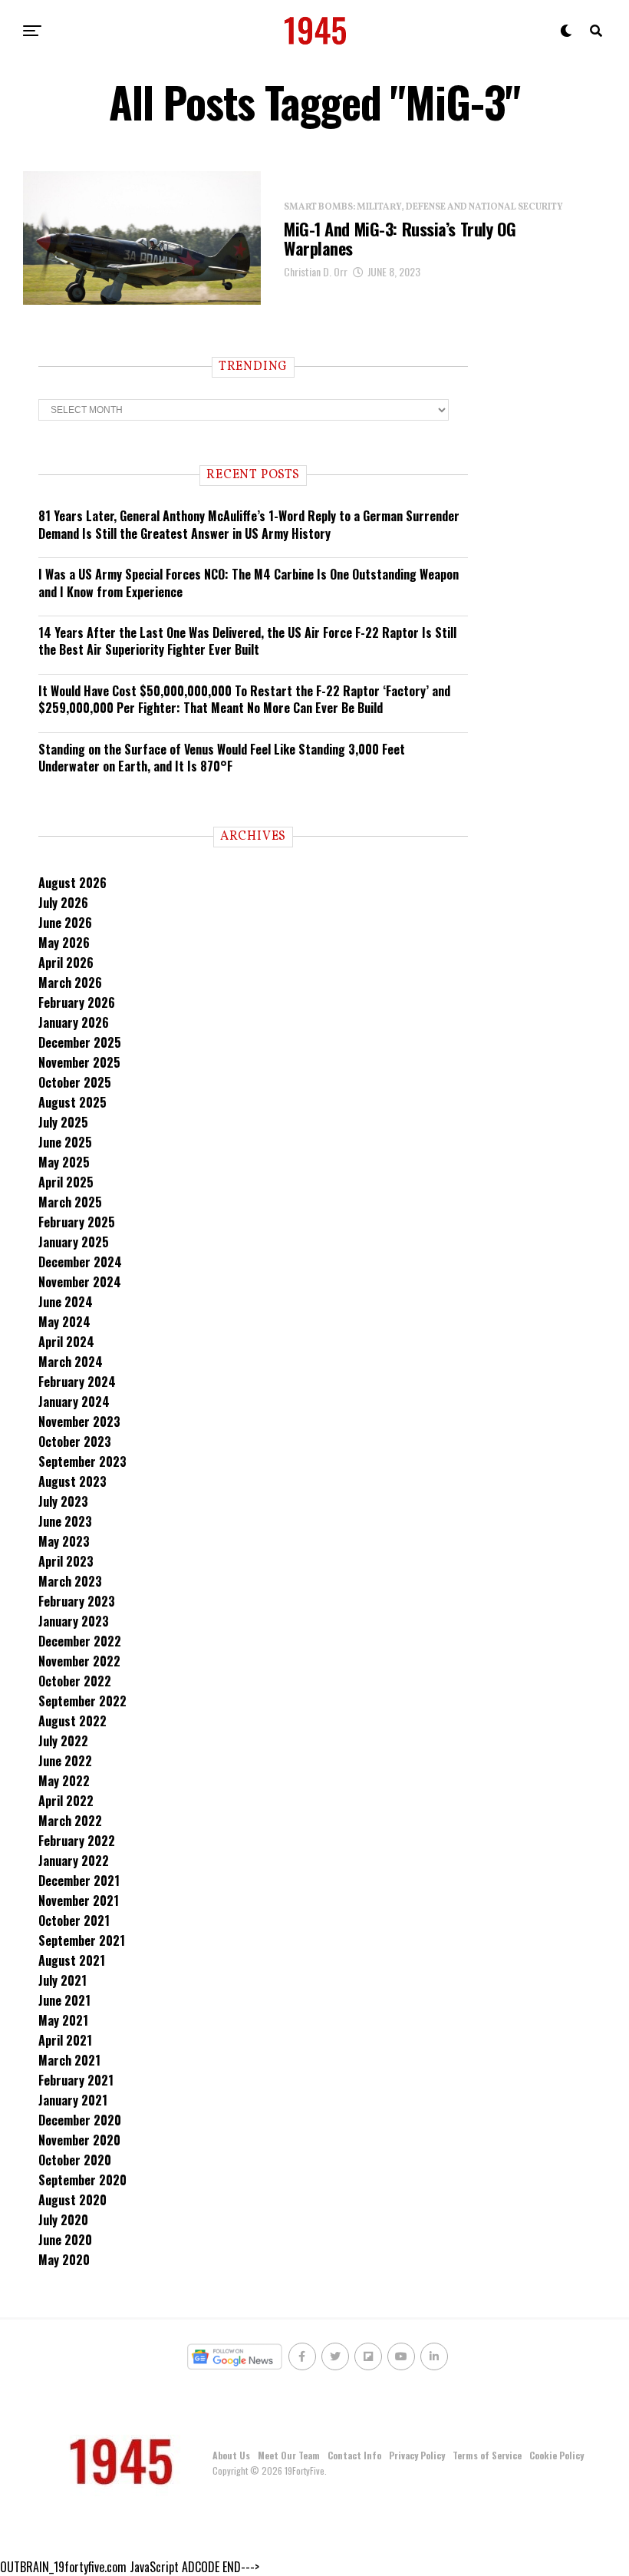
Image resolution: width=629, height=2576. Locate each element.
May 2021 (63, 2020)
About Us (231, 2455)
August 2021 (72, 1960)
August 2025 (72, 1102)
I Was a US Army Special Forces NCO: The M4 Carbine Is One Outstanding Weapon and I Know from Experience (249, 583)
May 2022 (64, 1781)
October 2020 (75, 2160)
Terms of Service (487, 2455)
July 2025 (63, 1122)
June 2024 (66, 1302)
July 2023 (63, 1501)
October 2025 (75, 1082)
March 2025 (70, 1202)
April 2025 (66, 1182)
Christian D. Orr (316, 271)
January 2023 (74, 1621)
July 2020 (63, 2220)
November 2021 (79, 1901)
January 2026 (74, 1022)
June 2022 (65, 1761)
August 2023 (72, 1481)
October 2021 (74, 1920)
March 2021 (69, 2060)
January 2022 (74, 1861)
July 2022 (63, 1741)
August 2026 (72, 883)
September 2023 (82, 1461)
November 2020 (79, 2140)
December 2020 (80, 2120)
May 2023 (64, 1541)
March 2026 (70, 983)
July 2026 (63, 903)
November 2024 (80, 1282)
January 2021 (73, 2100)
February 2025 (77, 1222)
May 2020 (64, 2260)
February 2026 (77, 1002)
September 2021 (82, 1940)
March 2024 (71, 1362)
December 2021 (79, 1881)
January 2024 (74, 1402)
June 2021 (64, 2000)
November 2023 (79, 1422)
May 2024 (64, 1322)
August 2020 (72, 2200)
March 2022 (70, 1821)
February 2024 (77, 1382)
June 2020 (65, 2240)
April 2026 (66, 963)
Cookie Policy (557, 2455)
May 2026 (64, 943)
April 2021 (65, 2040)
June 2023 (65, 1521)
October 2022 (75, 1681)
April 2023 (66, 1561)
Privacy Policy (417, 2455)
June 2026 (65, 923)
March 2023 (70, 1581)
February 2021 (76, 2080)
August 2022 (72, 1721)
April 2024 (66, 1342)
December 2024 (80, 1262)
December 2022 (80, 1641)
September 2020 (82, 2180)
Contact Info (354, 2455)
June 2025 (65, 1142)
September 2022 (82, 1701)
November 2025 (79, 1062)
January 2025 (74, 1242)
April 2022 (66, 1801)
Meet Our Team (289, 2455)
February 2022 (77, 1841)
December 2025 (80, 1042)
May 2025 (64, 1162)
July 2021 (63, 1980)
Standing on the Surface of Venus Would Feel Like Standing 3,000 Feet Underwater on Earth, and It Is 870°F (222, 758)
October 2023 (75, 1442)
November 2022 (79, 1661)
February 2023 (77, 1601)
